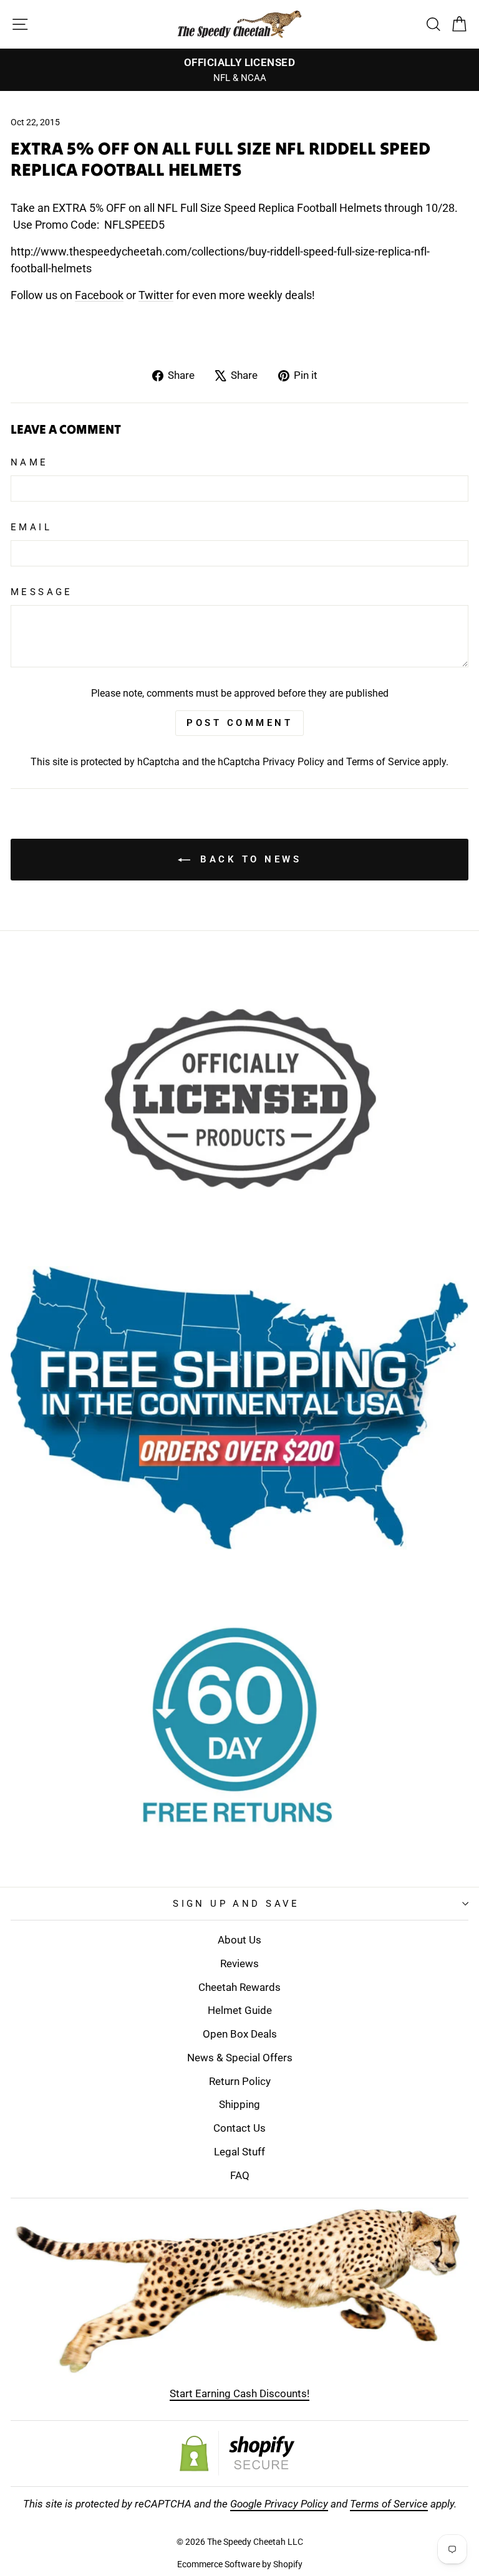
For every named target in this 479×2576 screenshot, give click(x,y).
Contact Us (239, 2128)
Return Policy (240, 2081)
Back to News (249, 859)
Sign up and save (236, 1904)
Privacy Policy (293, 762)
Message (42, 592)
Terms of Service (383, 762)
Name (30, 462)
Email (31, 527)
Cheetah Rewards (239, 1987)
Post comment (239, 723)
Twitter (156, 295)
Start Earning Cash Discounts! (239, 2393)
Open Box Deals (240, 2034)
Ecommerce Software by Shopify (240, 2564)
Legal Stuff (239, 2152)
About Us (239, 1940)
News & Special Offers (240, 2058)
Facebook (99, 295)
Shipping (239, 2104)
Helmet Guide (240, 2010)
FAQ (240, 2175)
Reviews (239, 1963)
